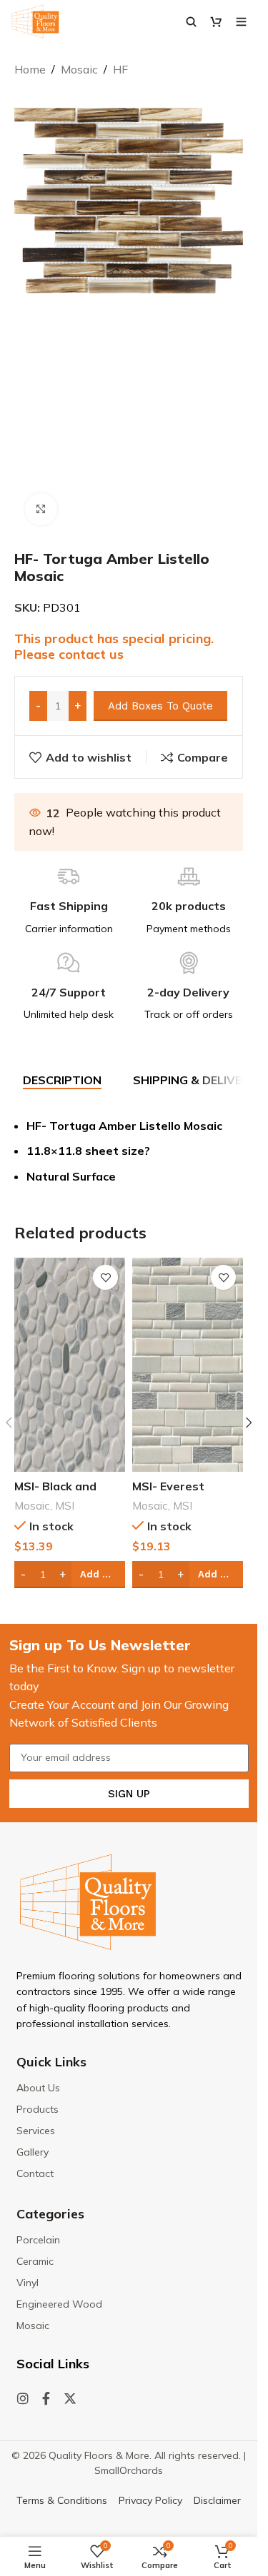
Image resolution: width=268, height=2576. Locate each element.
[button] (249, 1423)
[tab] (62, 1081)
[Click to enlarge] (41, 509)
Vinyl (28, 2283)
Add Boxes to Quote (160, 706)
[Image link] (88, 1901)
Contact (35, 2173)
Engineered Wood (59, 2304)
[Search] (191, 21)
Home (30, 69)
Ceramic (35, 2261)
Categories (50, 2214)
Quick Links (51, 2062)
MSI (65, 1506)
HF (120, 69)
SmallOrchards (129, 2470)
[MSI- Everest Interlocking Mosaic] (188, 1365)
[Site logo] (35, 20)
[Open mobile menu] (241, 21)
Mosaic (79, 69)
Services (36, 2131)
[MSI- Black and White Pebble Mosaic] (70, 1365)
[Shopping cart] (216, 21)
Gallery (33, 2152)
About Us (38, 2088)
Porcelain (38, 2240)
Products (38, 2109)
